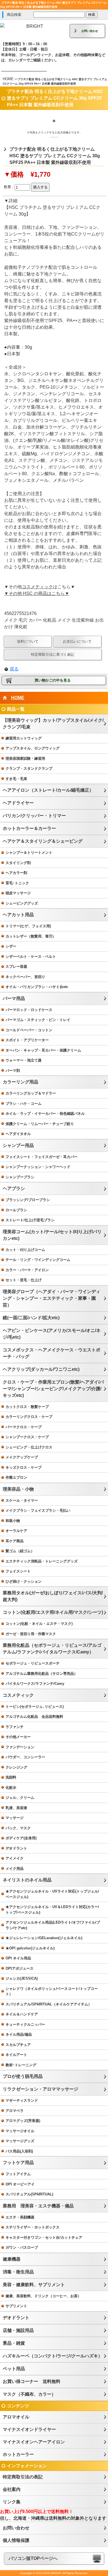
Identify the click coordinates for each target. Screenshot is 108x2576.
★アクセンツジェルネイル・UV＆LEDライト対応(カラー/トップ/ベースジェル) (52, 1910)
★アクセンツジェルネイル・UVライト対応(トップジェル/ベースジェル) (52, 1894)
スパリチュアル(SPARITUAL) (29, 2194)
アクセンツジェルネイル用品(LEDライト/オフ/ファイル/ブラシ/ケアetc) (53, 1925)
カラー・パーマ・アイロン (27, 1270)
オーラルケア (16, 1531)
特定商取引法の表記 (23, 2477)
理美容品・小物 (18, 1489)
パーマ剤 (13, 1071)
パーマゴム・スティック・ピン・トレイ (38, 1020)
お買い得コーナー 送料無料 (32, 2381)
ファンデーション (20, 1747)
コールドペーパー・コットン (29, 1030)
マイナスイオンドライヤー (29, 2429)
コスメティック (37, 587)
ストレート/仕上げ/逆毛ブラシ (30, 1220)
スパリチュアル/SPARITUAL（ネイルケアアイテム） (49, 2004)
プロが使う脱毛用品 (23, 2076)
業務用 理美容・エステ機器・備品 (38, 2206)
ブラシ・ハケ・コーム (24, 1104)
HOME (8, 79)
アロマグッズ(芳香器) (23, 2121)
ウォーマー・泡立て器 (24, 1060)
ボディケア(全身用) (21, 1838)
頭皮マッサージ (18, 893)
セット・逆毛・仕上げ (24, 1280)
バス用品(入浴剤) (19, 2151)
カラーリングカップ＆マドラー (31, 1093)
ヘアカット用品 (18, 915)
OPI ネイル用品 (18, 1958)
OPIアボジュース (20, 1968)
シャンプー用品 (18, 1145)
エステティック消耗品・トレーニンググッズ (42, 1561)
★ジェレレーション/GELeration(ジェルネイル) (44, 1938)
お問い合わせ (90, 31)
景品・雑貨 (14, 2343)
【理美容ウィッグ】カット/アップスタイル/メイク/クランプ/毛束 (53, 724)
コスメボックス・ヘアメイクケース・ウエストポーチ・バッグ (52, 1353)
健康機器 (12, 2259)
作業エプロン (16, 1477)
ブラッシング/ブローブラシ (28, 1200)
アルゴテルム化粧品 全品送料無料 (34, 1717)
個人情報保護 (16, 2540)
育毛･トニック (17, 883)
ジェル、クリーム (20, 1798)
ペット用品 (14, 2369)
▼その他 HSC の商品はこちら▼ (37, 593)
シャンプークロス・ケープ (27, 1437)
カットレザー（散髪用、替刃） (31, 936)
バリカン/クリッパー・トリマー (34, 816)
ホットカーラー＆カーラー (29, 828)
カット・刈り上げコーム (25, 1250)
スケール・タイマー (22, 1500)
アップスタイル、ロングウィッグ (33, 748)
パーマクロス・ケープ (24, 1427)
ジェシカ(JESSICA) (22, 1978)
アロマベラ (15, 2111)
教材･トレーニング (21, 2065)
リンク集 (12, 2502)
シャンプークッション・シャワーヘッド (38, 1167)
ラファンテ (15, 1727)
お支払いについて (77, 641)
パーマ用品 (14, 998)
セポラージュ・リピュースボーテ (33, 1663)
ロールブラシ (16, 1210)
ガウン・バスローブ (22, 2247)
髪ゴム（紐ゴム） (20, 1551)
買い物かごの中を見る (53, 680)
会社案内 (12, 2489)
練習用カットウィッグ (24, 738)
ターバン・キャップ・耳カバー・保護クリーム (43, 1050)
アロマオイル (16, 2417)
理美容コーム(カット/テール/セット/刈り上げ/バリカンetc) (52, 1235)
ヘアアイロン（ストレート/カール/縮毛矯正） (48, 790)
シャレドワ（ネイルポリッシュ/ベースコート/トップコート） (52, 1991)
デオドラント (16, 1848)
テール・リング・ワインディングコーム (38, 1260)
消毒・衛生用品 (18, 2272)
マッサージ (15, 1818)
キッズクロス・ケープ (24, 1467)
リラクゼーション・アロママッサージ (40, 2089)
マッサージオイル (20, 2131)
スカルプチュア (18, 2045)
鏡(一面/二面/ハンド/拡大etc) (31, 1318)
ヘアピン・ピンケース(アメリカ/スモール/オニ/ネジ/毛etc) (52, 1334)
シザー (11, 946)
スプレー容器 (16, 967)
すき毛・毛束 (16, 779)
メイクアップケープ (22, 1457)
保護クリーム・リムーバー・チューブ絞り (40, 1124)
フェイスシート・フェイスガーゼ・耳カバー (42, 1157)
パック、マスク (18, 1828)
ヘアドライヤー (18, 803)
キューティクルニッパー (25, 2024)
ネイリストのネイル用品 (27, 1880)
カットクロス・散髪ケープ (27, 1407)
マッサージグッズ (20, 2141)
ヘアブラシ (14, 1188)
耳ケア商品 (15, 1541)
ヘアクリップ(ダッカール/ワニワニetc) (41, 1369)
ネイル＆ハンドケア (22, 2014)
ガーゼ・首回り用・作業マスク (31, 1634)
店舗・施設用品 (18, 2330)
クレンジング (16, 1767)
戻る (14, 669)
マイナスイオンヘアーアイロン (34, 2442)
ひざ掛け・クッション (24, 1581)
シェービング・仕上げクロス (29, 1447)
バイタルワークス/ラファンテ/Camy (35, 1684)
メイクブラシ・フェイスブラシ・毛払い (38, 1510)
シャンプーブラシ (20, 1177)
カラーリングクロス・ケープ (29, 1417)
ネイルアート (16, 2055)
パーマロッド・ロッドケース (29, 1010)
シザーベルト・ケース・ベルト (31, 957)
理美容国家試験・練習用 (25, 758)
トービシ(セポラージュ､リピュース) (35, 1707)
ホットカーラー (18, 2454)
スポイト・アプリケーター (27, 1040)
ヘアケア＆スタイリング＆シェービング (43, 841)
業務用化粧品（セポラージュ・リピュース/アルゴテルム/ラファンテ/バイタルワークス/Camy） (52, 1649)
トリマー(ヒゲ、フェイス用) (28, 926)
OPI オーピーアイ (20, 2184)
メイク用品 (15, 1869)
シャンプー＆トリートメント (29, 853)
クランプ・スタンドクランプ (29, 768)
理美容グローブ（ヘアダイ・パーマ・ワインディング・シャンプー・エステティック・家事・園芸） (52, 1298)
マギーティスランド (22, 2100)
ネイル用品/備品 (19, 2034)
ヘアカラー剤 (16, 873)
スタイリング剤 (18, 863)
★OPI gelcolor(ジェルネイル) (30, 1948)
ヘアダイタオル (18, 1134)
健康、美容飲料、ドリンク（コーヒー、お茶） (43, 2296)
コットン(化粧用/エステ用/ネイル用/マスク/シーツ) (53, 1612)
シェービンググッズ (22, 903)
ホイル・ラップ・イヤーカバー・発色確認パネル (45, 1114)
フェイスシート (18, 1571)
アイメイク (15, 1858)
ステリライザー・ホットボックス (33, 2227)
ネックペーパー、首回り (25, 977)
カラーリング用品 (20, 1082)
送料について (28, 641)
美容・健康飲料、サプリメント (34, 2285)
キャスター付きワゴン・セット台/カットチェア (44, 2237)
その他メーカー (18, 1737)
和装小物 (13, 1521)
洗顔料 (11, 1777)
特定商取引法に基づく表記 (53, 654)
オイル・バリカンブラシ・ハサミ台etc (37, 987)
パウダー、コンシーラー (25, 1757)
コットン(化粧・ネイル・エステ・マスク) (39, 1624)
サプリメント (16, 2306)
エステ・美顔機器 (20, 2217)
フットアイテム (18, 2174)
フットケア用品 (18, 2163)
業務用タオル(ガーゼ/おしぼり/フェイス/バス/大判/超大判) (53, 1596)
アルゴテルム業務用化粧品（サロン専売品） (42, 1674)
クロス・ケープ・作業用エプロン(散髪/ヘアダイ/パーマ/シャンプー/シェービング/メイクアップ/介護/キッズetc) (53, 1389)
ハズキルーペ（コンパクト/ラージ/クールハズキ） (53, 2356)
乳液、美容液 (16, 1808)
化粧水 (11, 1788)
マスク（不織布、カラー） (29, 2394)
